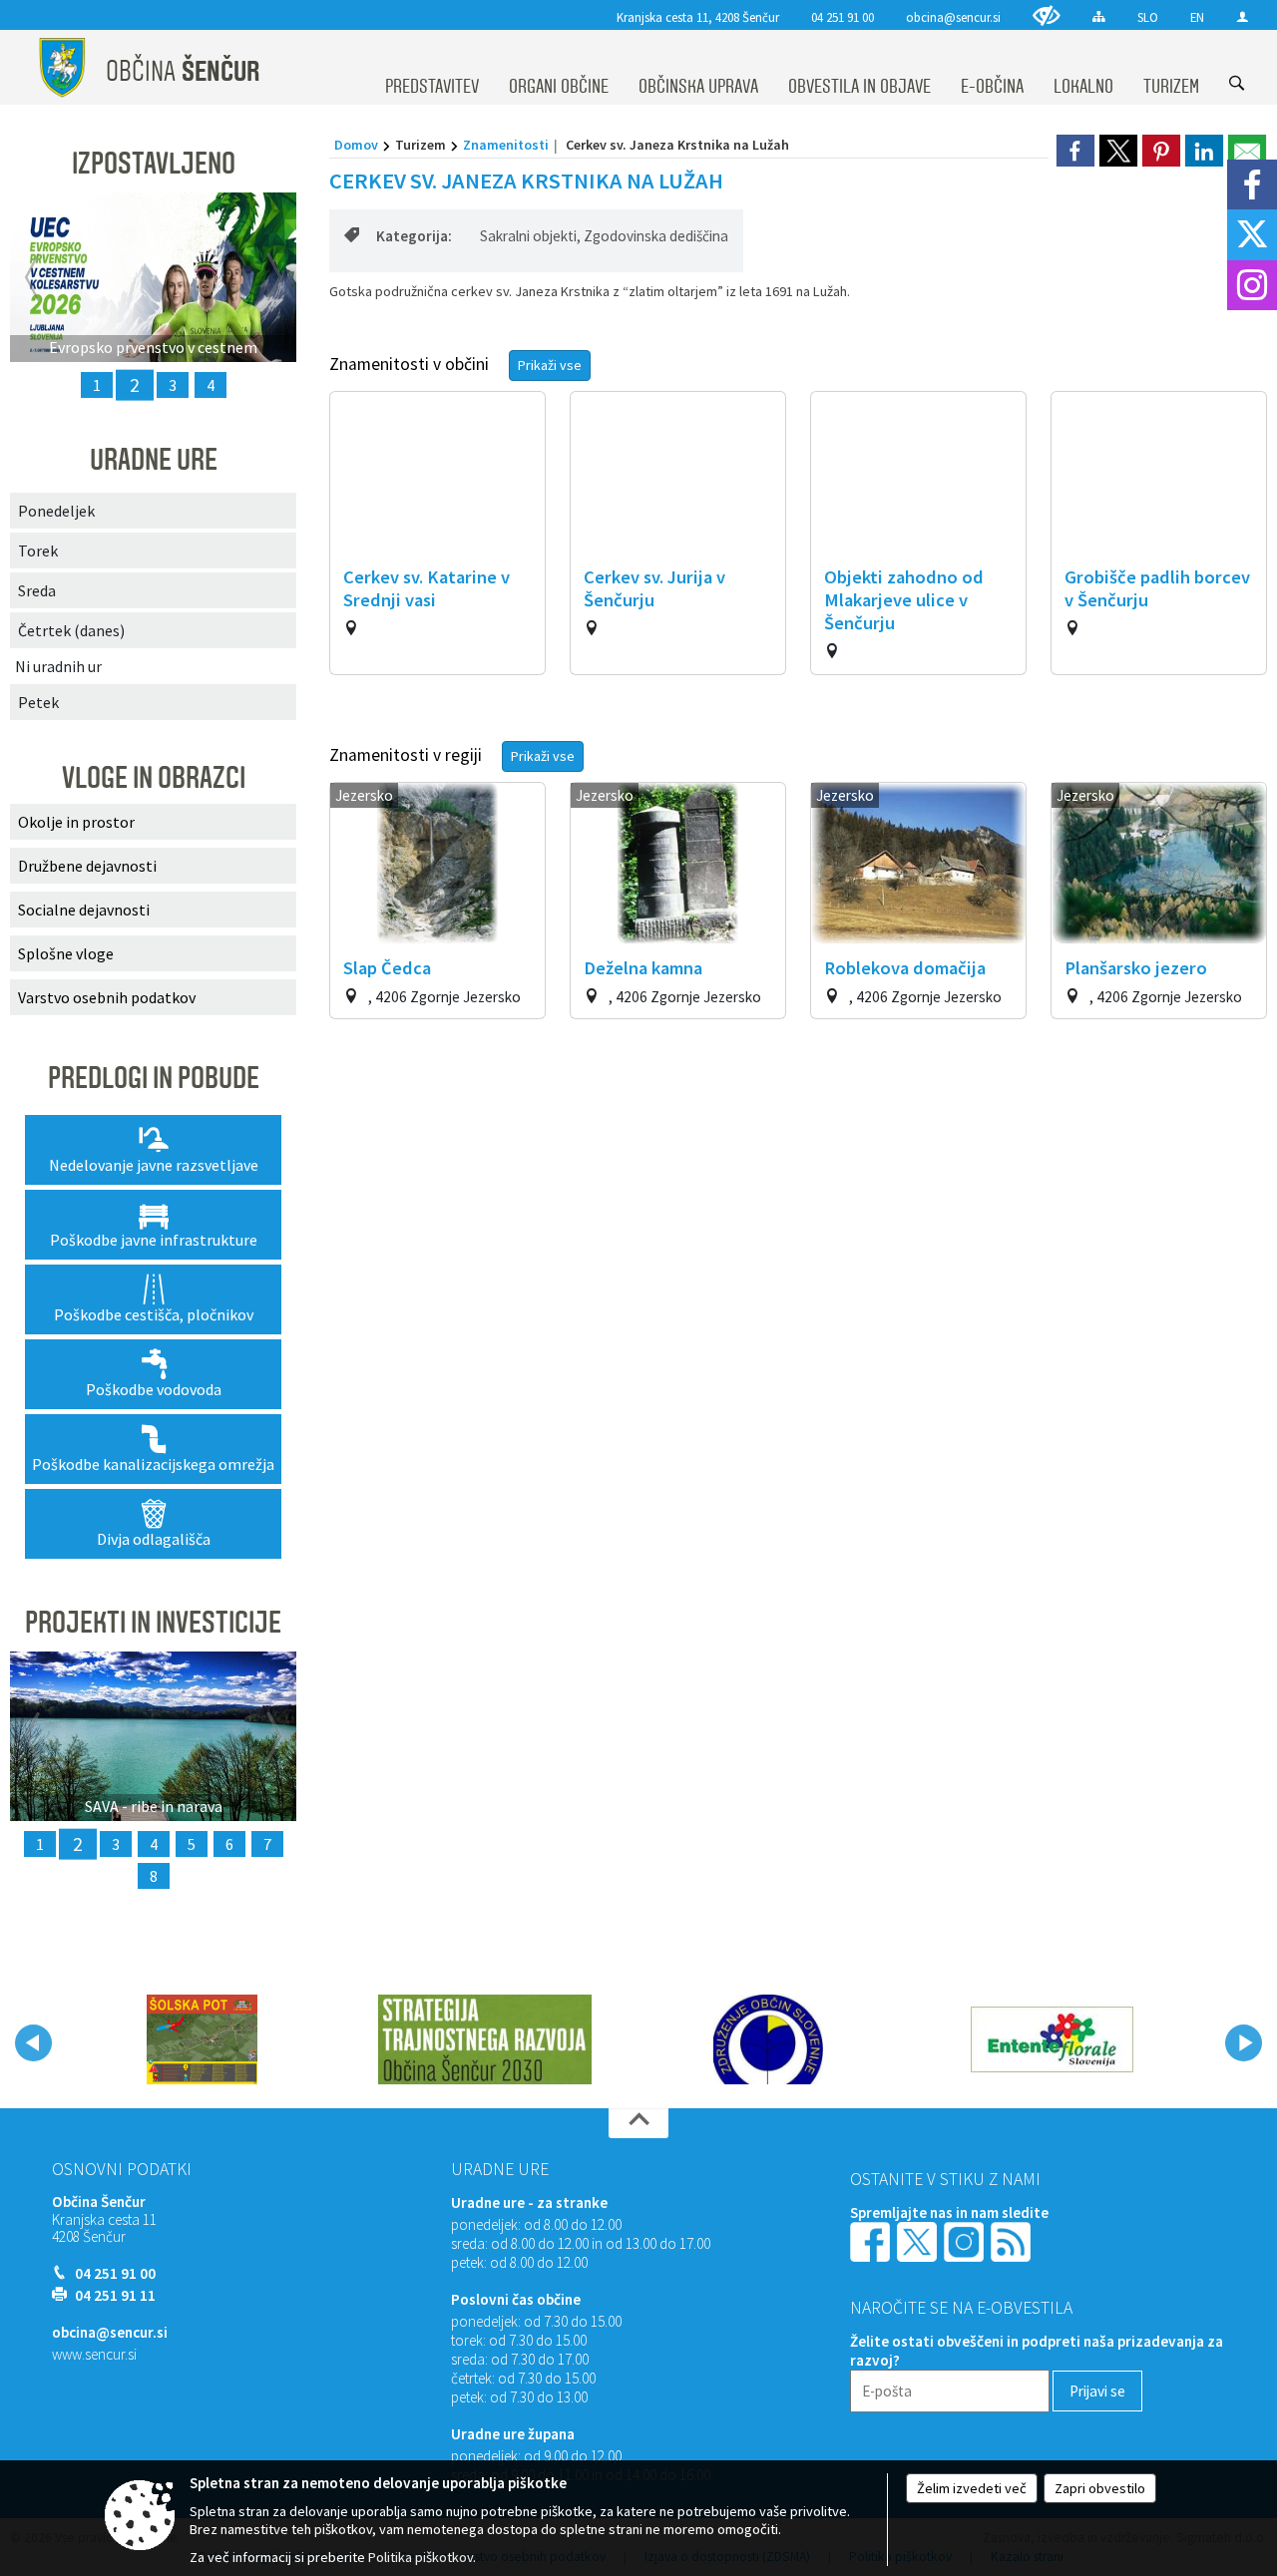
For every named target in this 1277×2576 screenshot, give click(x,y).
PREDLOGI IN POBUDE (154, 1078)
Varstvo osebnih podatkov (107, 997)
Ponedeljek (56, 511)
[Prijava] (1243, 16)
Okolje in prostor (76, 822)
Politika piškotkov (421, 2557)
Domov (356, 145)
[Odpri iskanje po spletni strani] (1237, 83)
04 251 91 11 (115, 2295)
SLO (1148, 17)
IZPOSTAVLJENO (154, 164)
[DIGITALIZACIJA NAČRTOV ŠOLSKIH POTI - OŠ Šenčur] (202, 2039)
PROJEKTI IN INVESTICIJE (153, 1623)
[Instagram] (1252, 285)
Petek (38, 702)
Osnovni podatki (122, 2169)
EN (1197, 17)
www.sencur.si (94, 2354)
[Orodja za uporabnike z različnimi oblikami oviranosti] (1047, 15)
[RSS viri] (1013, 2240)
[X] (1252, 234)
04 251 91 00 (843, 17)
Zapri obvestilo (1100, 2488)
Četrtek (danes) (71, 630)
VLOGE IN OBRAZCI (154, 778)
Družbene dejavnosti (87, 866)
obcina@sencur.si (953, 17)
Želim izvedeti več (972, 2488)
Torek (38, 551)
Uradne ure (500, 2169)
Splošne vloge (66, 953)
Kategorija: (414, 236)
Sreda (37, 590)
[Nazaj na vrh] (638, 2123)
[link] (1075, 151)
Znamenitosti (506, 145)
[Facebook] (1252, 184)
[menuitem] (432, 68)
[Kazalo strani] (1099, 16)
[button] (33, 2043)
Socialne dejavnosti (84, 910)
